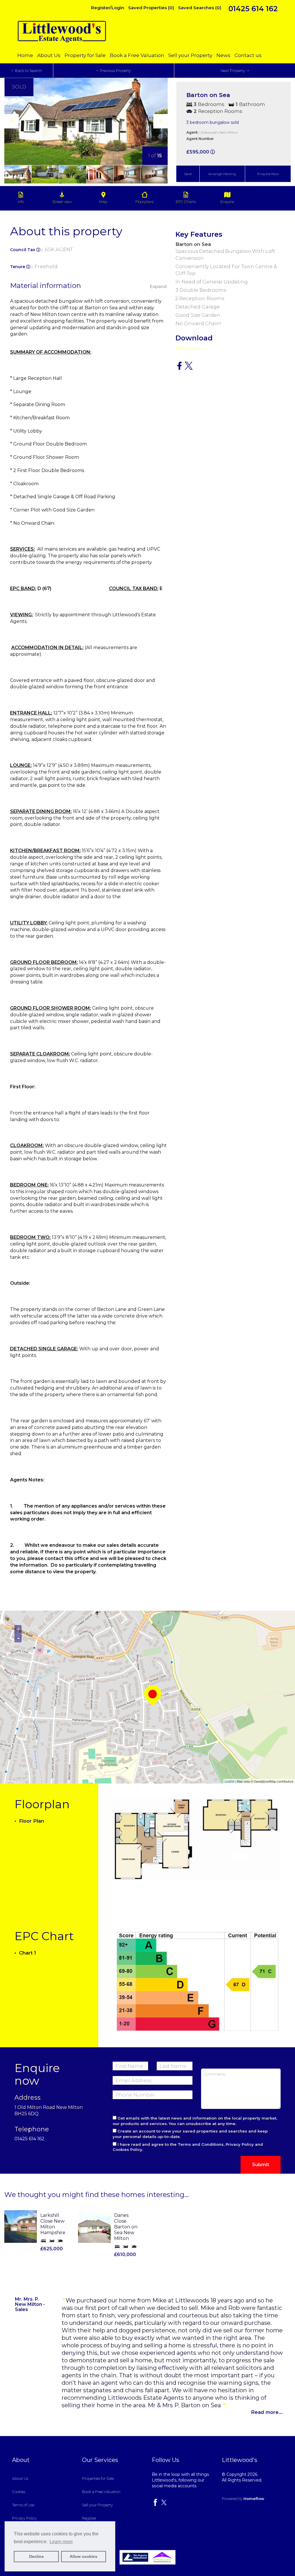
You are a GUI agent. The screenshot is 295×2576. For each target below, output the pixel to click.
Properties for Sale (98, 2478)
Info (21, 202)
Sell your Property (191, 55)
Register (89, 2518)
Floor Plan (31, 1821)
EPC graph (189, 348)
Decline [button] (36, 2556)
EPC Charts (186, 202)
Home (26, 55)
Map (103, 202)
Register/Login (108, 8)
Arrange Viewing (222, 174)
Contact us (248, 55)
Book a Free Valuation (138, 55)
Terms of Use (23, 2505)
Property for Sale (86, 55)
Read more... (267, 2412)
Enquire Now (268, 174)
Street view (62, 202)
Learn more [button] (61, 2542)
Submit (261, 2165)
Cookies (19, 2492)
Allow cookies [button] (84, 2556)
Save (188, 174)
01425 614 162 (253, 9)
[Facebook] (155, 2505)
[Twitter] (164, 2505)
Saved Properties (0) (151, 8)
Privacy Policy (240, 2144)
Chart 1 (27, 1953)
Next (172, 132)
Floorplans (144, 202)
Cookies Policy (127, 2149)
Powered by (243, 2499)
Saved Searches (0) (200, 8)
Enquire (227, 202)
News (224, 55)
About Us (49, 55)
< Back (27, 71)
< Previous (114, 71)
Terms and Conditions (201, 2144)
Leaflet (229, 1781)
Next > (235, 71)
